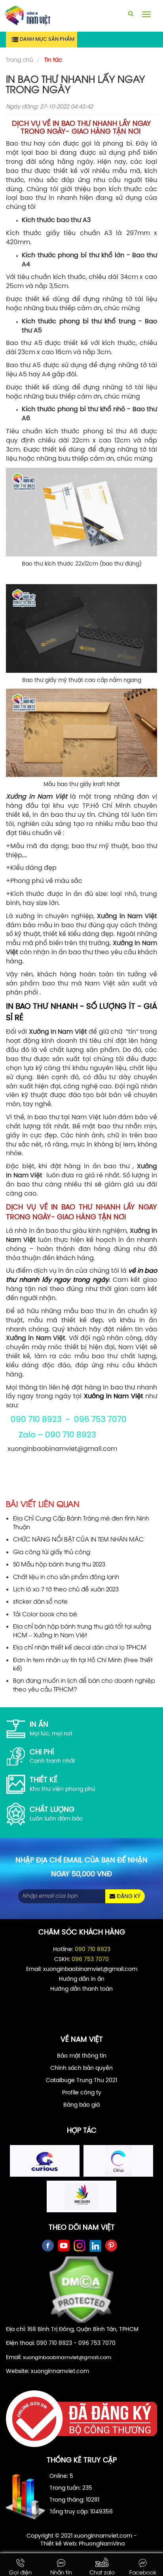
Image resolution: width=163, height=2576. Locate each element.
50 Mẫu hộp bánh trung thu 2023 (59, 1564)
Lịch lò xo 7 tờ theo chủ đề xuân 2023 (66, 1589)
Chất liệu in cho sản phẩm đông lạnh (66, 1576)
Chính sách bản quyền (81, 2068)
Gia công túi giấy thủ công (52, 1551)
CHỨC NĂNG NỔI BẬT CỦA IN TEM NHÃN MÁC (78, 1539)
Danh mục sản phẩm (47, 39)
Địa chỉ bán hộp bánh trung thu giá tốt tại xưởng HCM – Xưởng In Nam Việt (82, 1630)
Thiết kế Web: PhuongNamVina (82, 2544)
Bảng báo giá (81, 2105)
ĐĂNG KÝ (128, 1897)
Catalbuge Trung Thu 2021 (81, 2081)
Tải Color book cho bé (45, 1614)
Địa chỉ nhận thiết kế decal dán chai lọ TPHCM (80, 1647)
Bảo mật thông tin (82, 2056)
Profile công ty (82, 2093)
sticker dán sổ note (40, 1601)
